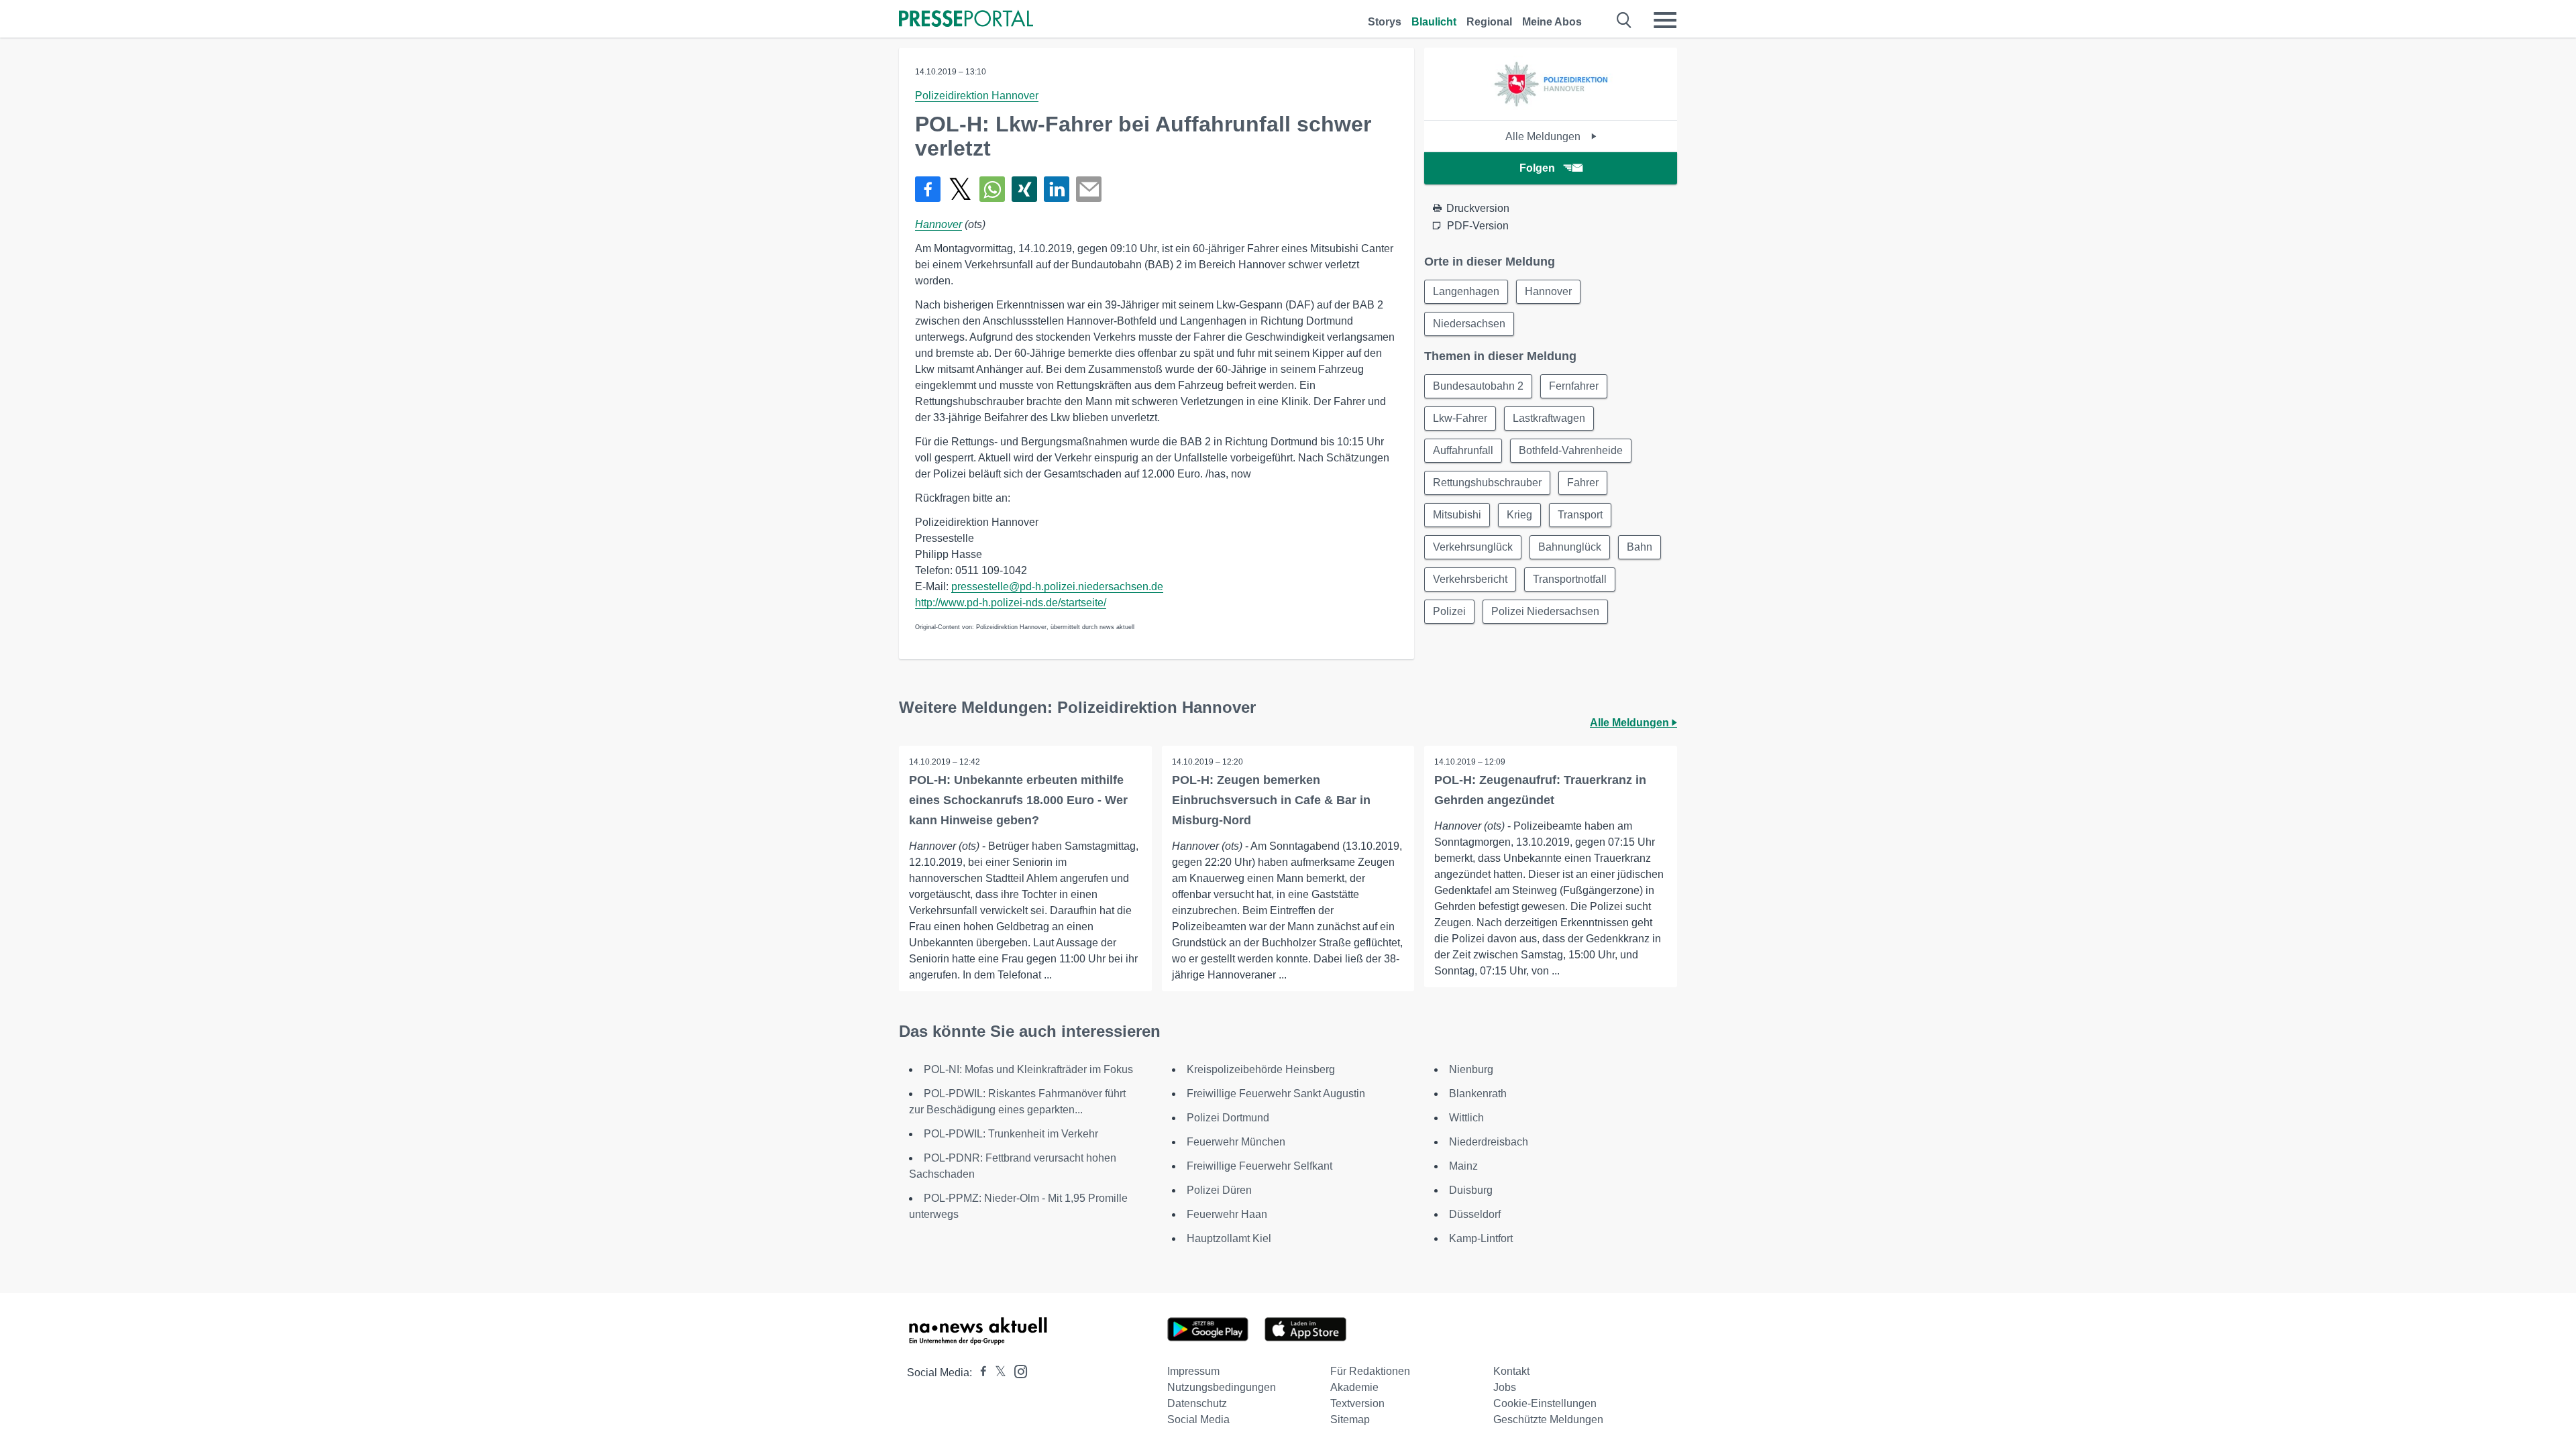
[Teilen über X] (960, 189)
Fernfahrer (1574, 386)
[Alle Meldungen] (1551, 108)
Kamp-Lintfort (1481, 1238)
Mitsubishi (1457, 515)
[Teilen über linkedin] (1057, 189)
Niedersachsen (1469, 324)
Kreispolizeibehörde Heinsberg (1261, 1069)
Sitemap (1350, 1419)
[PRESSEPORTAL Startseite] (966, 20)
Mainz (1463, 1166)
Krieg (1519, 515)
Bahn (1640, 547)
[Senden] (1089, 189)
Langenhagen (1466, 291)
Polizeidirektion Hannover (977, 96)
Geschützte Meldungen (1548, 1419)
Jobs (1505, 1387)
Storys (1385, 22)
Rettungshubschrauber (1487, 483)
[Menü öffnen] (1665, 20)
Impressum (1193, 1371)
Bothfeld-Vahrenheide (1571, 450)
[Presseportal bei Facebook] (979, 1373)
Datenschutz (1197, 1403)
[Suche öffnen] (1624, 20)
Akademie (1354, 1387)
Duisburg (1471, 1190)
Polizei (1449, 611)
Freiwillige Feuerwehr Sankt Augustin (1276, 1094)
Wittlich (1466, 1118)
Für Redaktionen (1370, 1371)
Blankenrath (1478, 1094)
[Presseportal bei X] (997, 1373)
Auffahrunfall (1463, 450)
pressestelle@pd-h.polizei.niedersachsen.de (1057, 587)
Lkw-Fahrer (1460, 418)
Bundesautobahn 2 (1478, 386)
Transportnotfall (1570, 579)
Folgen (1537, 168)
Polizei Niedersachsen (1545, 611)
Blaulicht (1434, 22)
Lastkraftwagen (1549, 418)
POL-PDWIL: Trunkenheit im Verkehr (1011, 1134)
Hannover (938, 224)
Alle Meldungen (1544, 136)
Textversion (1357, 1403)
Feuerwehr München (1236, 1142)
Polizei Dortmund (1228, 1118)
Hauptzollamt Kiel (1229, 1238)
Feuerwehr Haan (1227, 1214)
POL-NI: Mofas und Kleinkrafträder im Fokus (1028, 1069)
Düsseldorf (1475, 1214)
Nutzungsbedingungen (1222, 1387)
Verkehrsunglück (1473, 547)
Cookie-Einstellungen (1545, 1403)
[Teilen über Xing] (1024, 189)
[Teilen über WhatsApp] (992, 189)
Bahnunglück (1570, 547)
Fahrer (1583, 483)
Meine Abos (1552, 22)
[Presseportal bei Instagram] (1017, 1371)
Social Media (1198, 1419)
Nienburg (1471, 1069)
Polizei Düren (1219, 1190)
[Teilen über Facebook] (928, 189)
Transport (1580, 515)
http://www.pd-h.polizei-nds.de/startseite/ (1011, 603)
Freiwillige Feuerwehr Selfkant (1259, 1166)
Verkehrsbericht (1470, 579)
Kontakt (1511, 1371)
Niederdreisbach (1489, 1142)
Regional (1489, 22)
